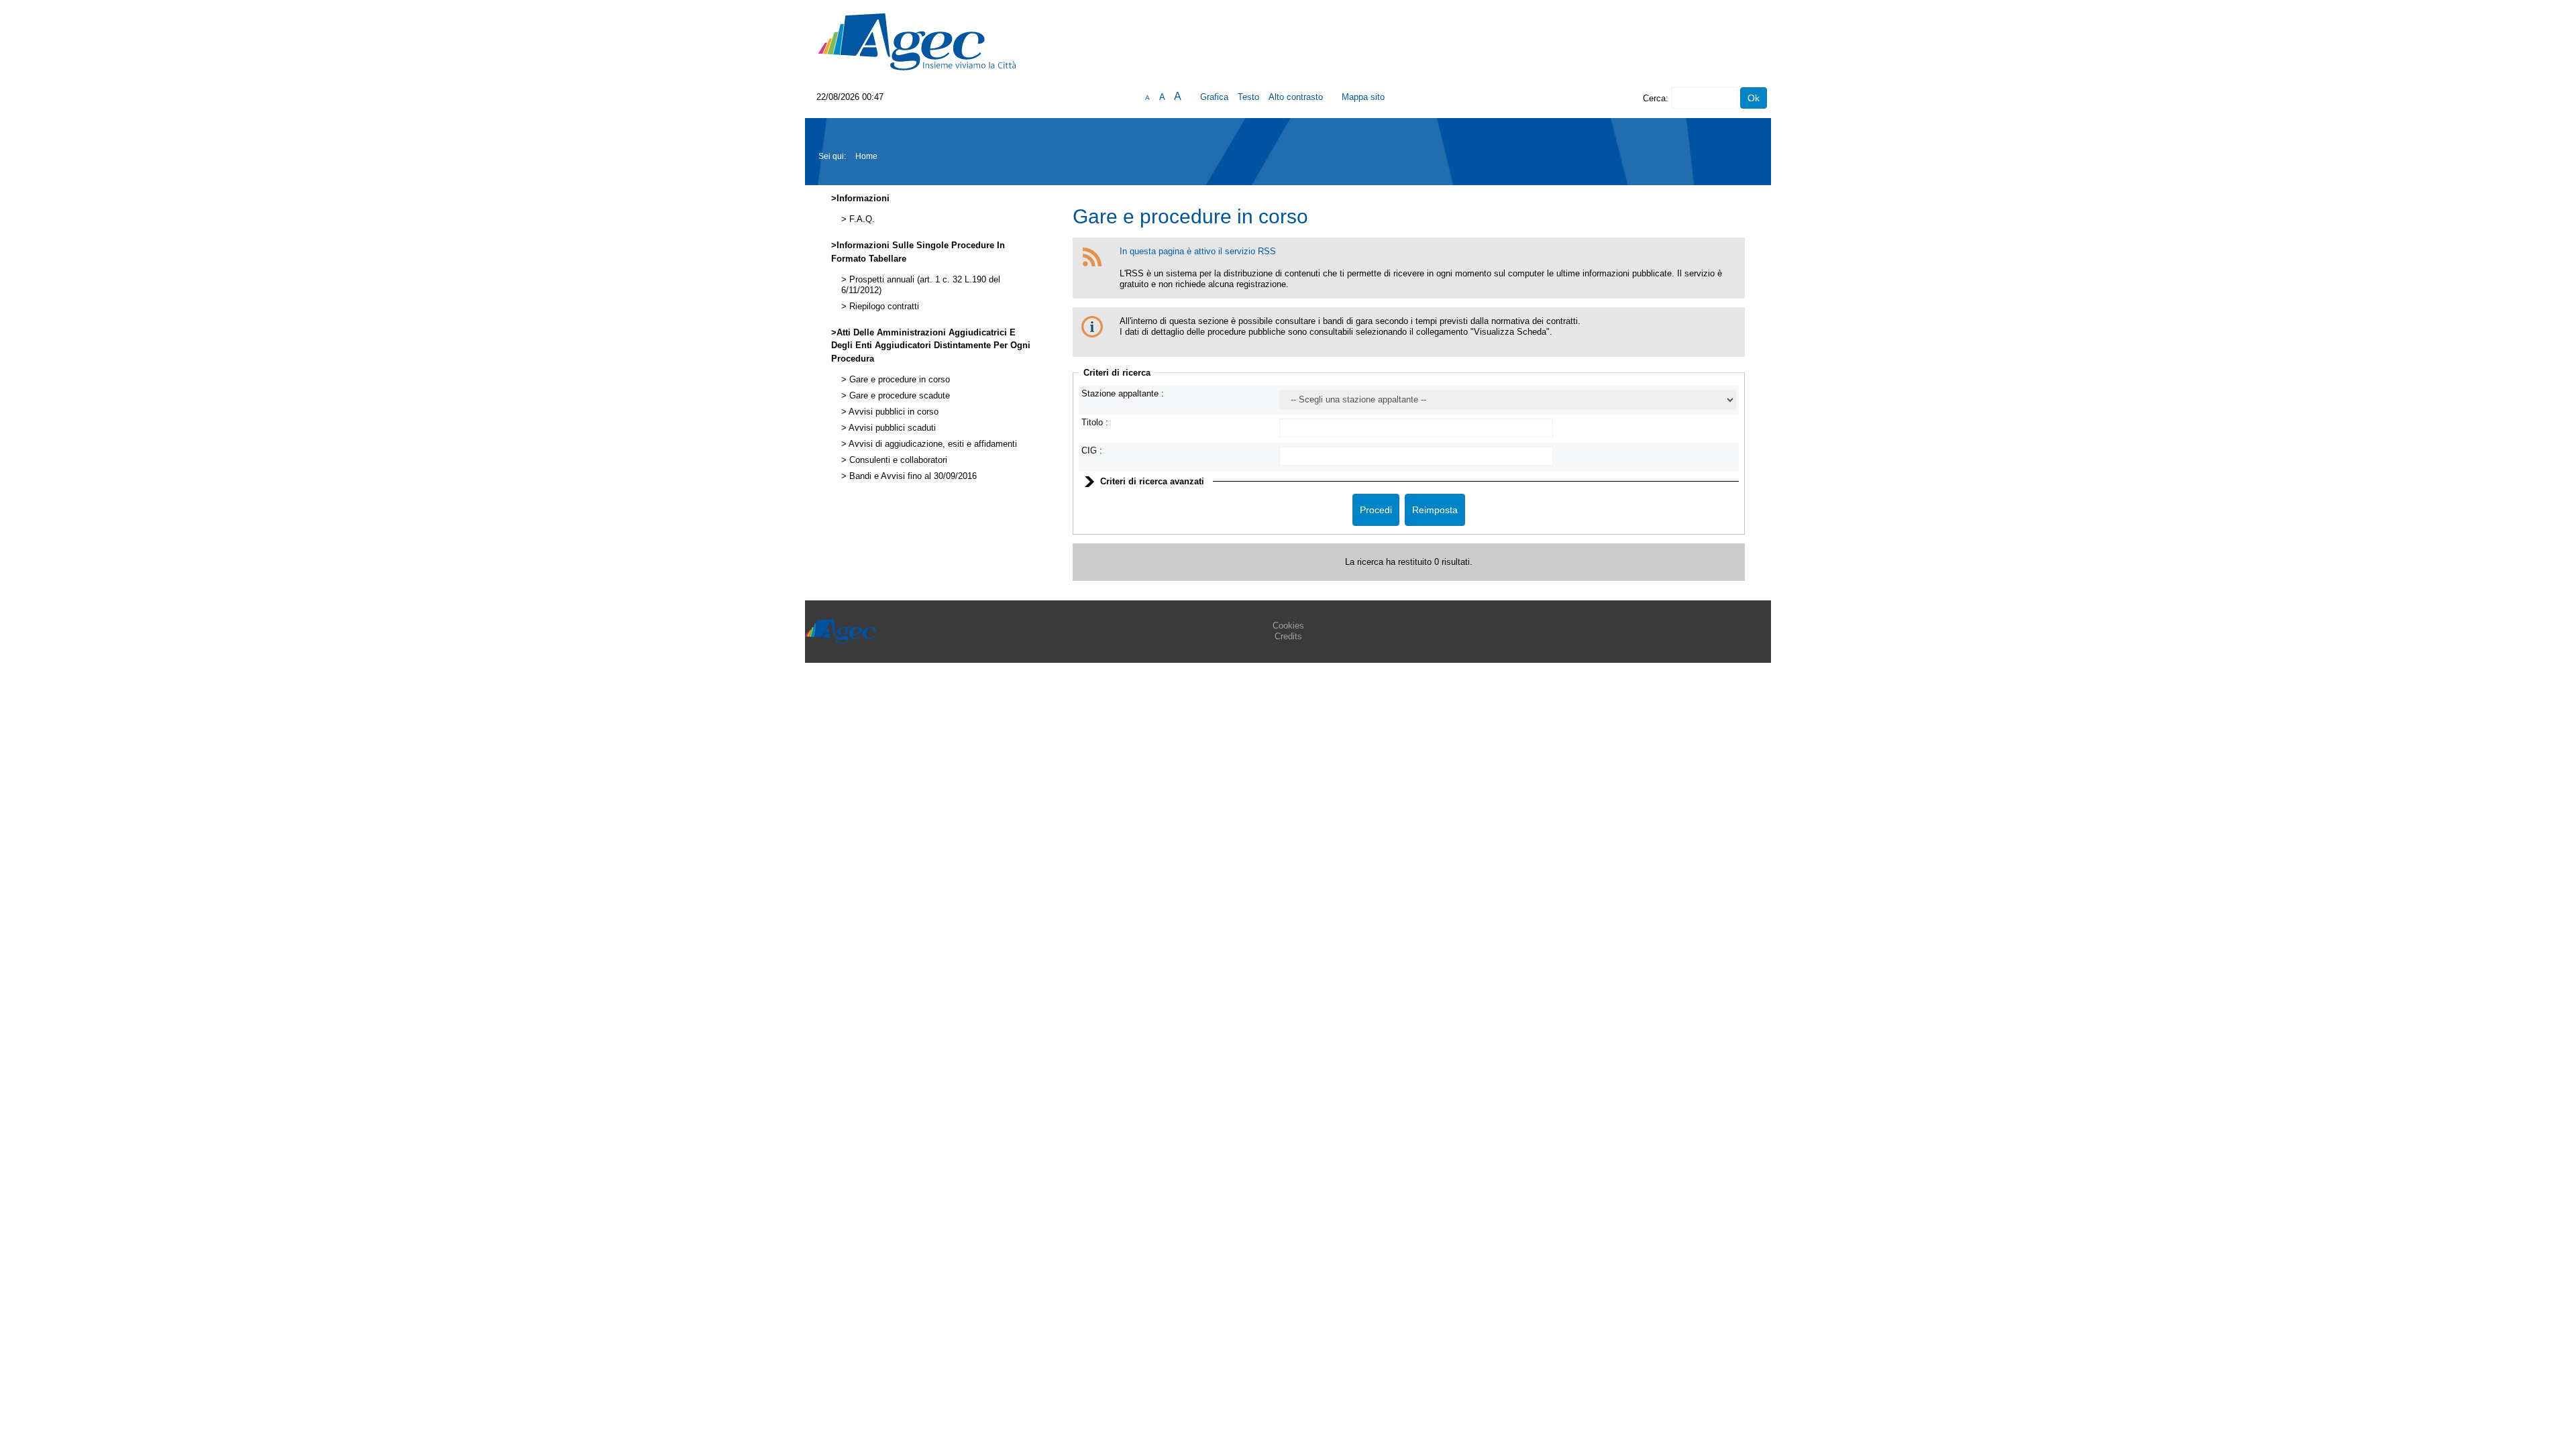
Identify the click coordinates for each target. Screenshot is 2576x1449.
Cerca (1654, 98)
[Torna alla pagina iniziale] (917, 41)
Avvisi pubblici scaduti (891, 428)
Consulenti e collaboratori (897, 460)
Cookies (1288, 626)
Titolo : (1095, 422)
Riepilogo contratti (883, 307)
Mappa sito (1363, 97)
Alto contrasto (1296, 97)
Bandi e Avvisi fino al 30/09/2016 (912, 476)
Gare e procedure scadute (898, 396)
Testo (1248, 97)
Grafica (1214, 97)
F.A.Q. (861, 219)
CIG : (1092, 450)
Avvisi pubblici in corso (893, 412)
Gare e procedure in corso (898, 380)
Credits (1288, 636)
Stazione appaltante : (1123, 393)
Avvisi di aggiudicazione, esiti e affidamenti (932, 444)
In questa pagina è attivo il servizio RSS (1198, 251)
